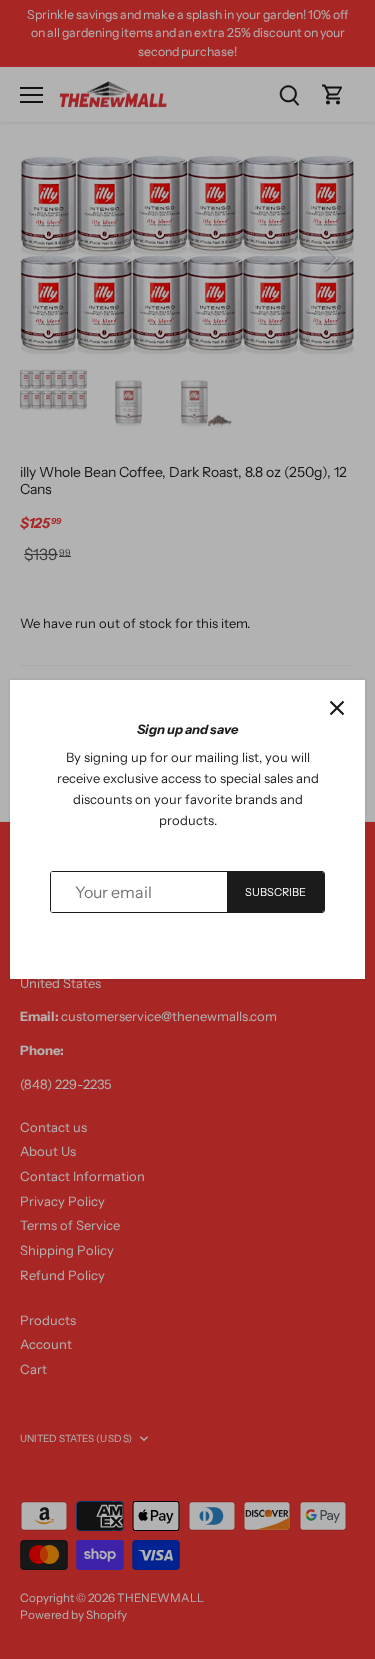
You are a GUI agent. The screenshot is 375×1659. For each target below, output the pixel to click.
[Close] (337, 708)
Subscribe (276, 892)
